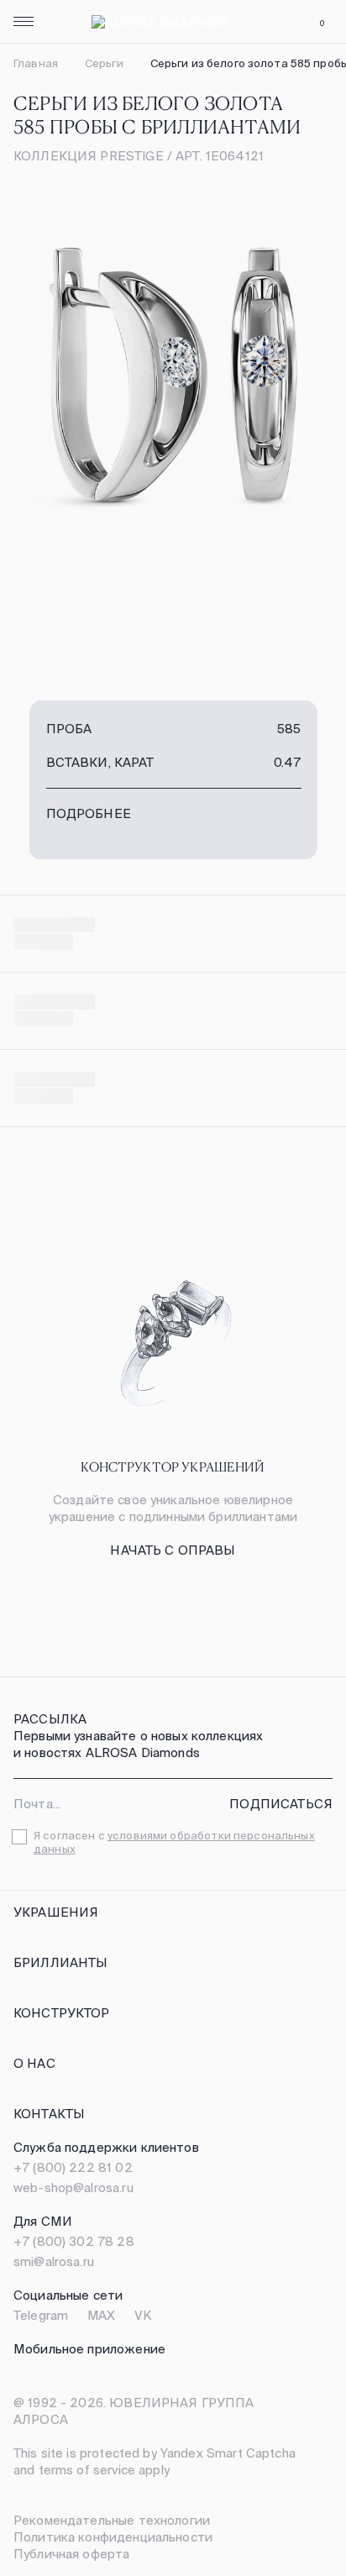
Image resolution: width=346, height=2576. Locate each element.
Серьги (104, 63)
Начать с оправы (173, 1550)
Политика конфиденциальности (113, 2537)
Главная (36, 63)
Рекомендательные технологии (112, 2520)
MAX (101, 2315)
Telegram (41, 2315)
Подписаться (281, 1804)
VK (143, 2315)
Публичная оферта (71, 2554)
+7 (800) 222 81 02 (73, 2167)
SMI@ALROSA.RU (54, 2261)
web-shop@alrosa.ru (73, 2188)
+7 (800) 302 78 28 (74, 2241)
